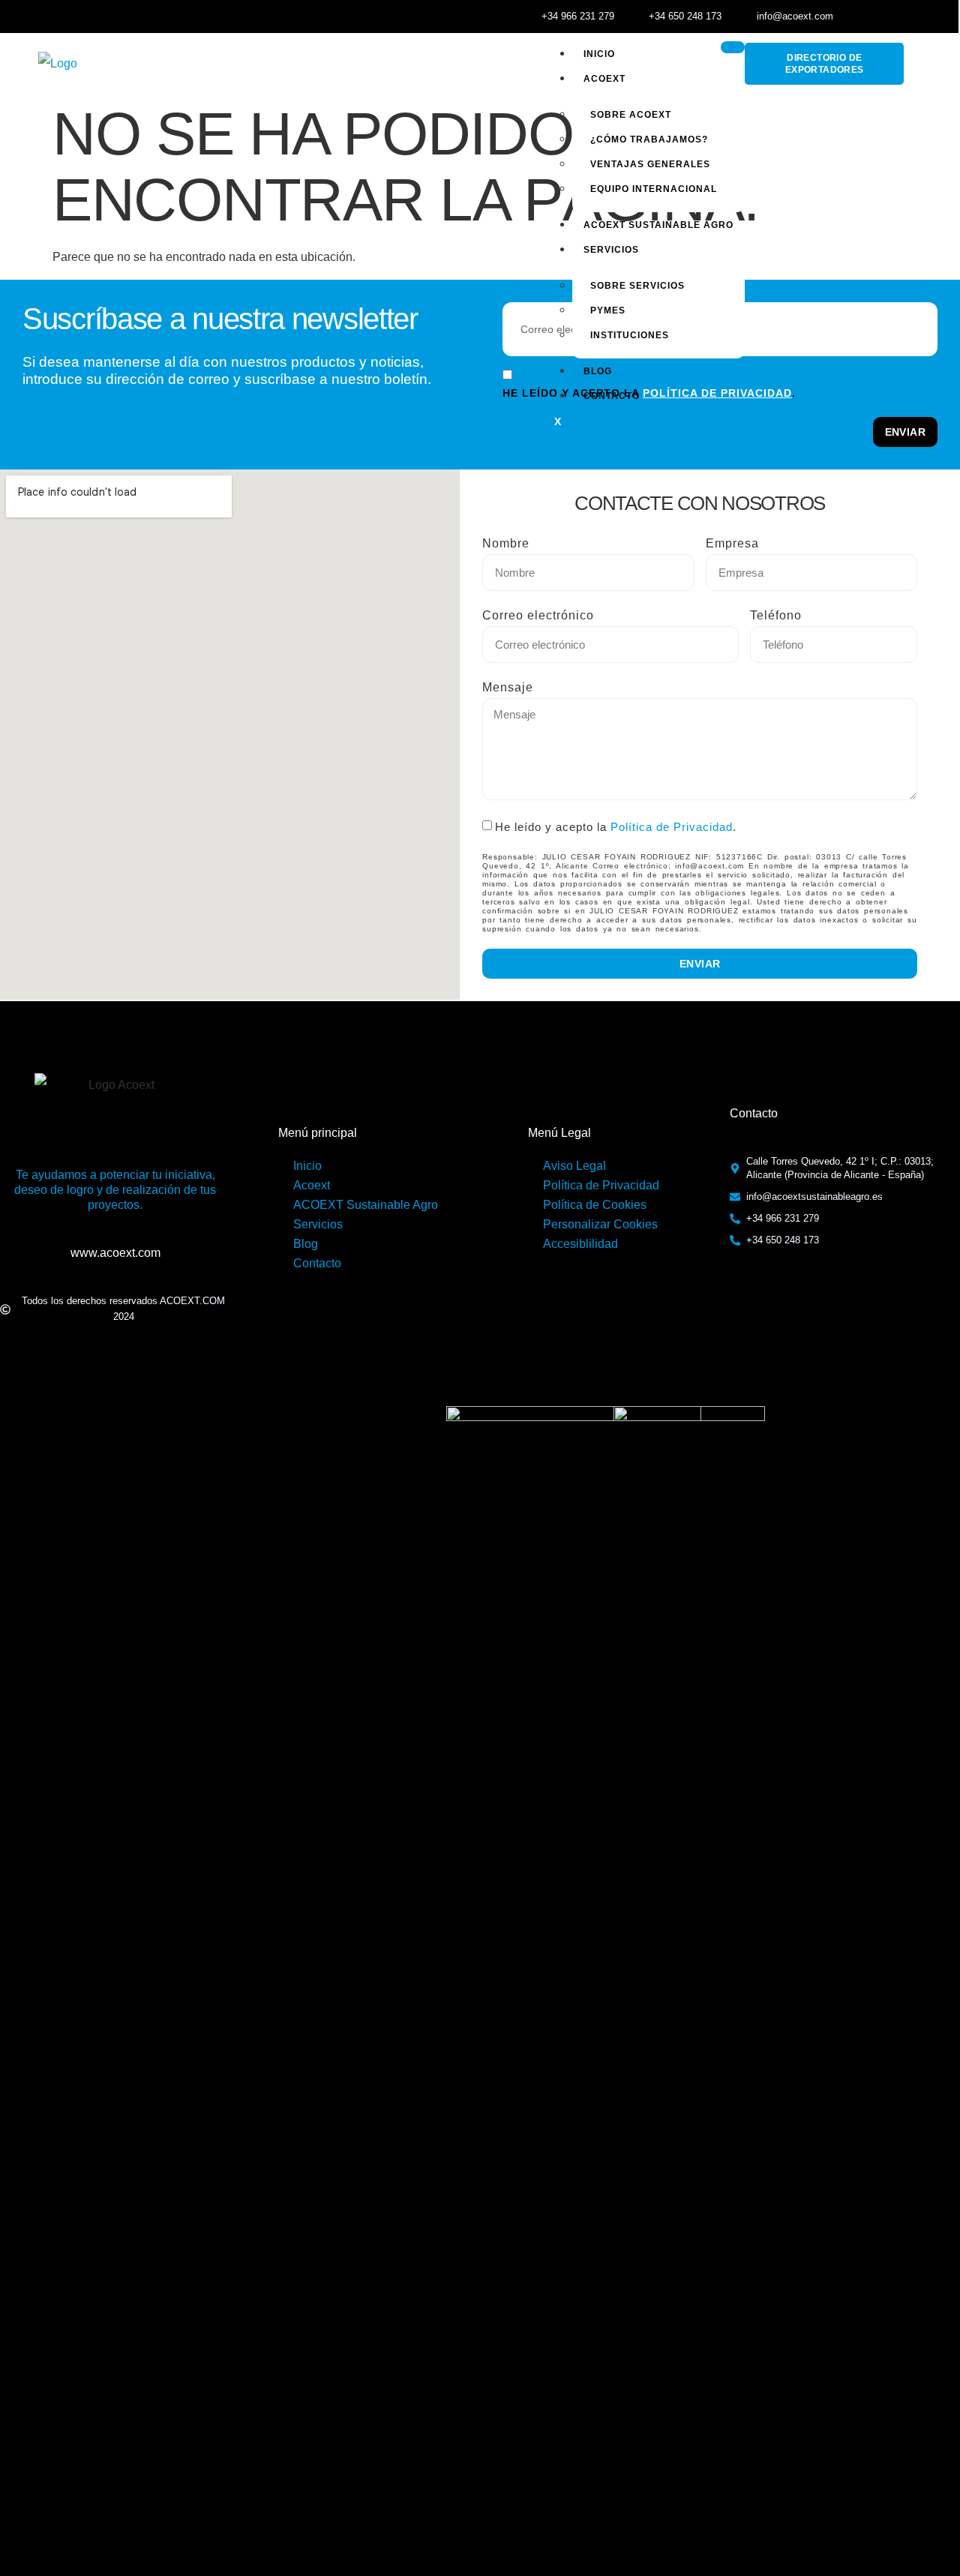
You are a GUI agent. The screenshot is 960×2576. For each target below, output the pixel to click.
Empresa (732, 543)
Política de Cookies (595, 1205)
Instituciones (630, 335)
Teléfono (776, 615)
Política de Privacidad (672, 827)
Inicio (599, 54)
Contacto (612, 396)
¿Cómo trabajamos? (649, 139)
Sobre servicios (637, 286)
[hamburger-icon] (733, 47)
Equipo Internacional (654, 189)
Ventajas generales (650, 164)
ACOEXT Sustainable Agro (658, 225)
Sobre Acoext (631, 115)
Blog (598, 371)
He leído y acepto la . (616, 827)
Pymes (608, 310)
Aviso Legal (574, 1166)
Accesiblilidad (580, 1244)
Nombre (506, 543)
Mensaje (508, 687)
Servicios (611, 250)
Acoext (604, 79)
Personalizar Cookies (600, 1224)
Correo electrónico (538, 615)
